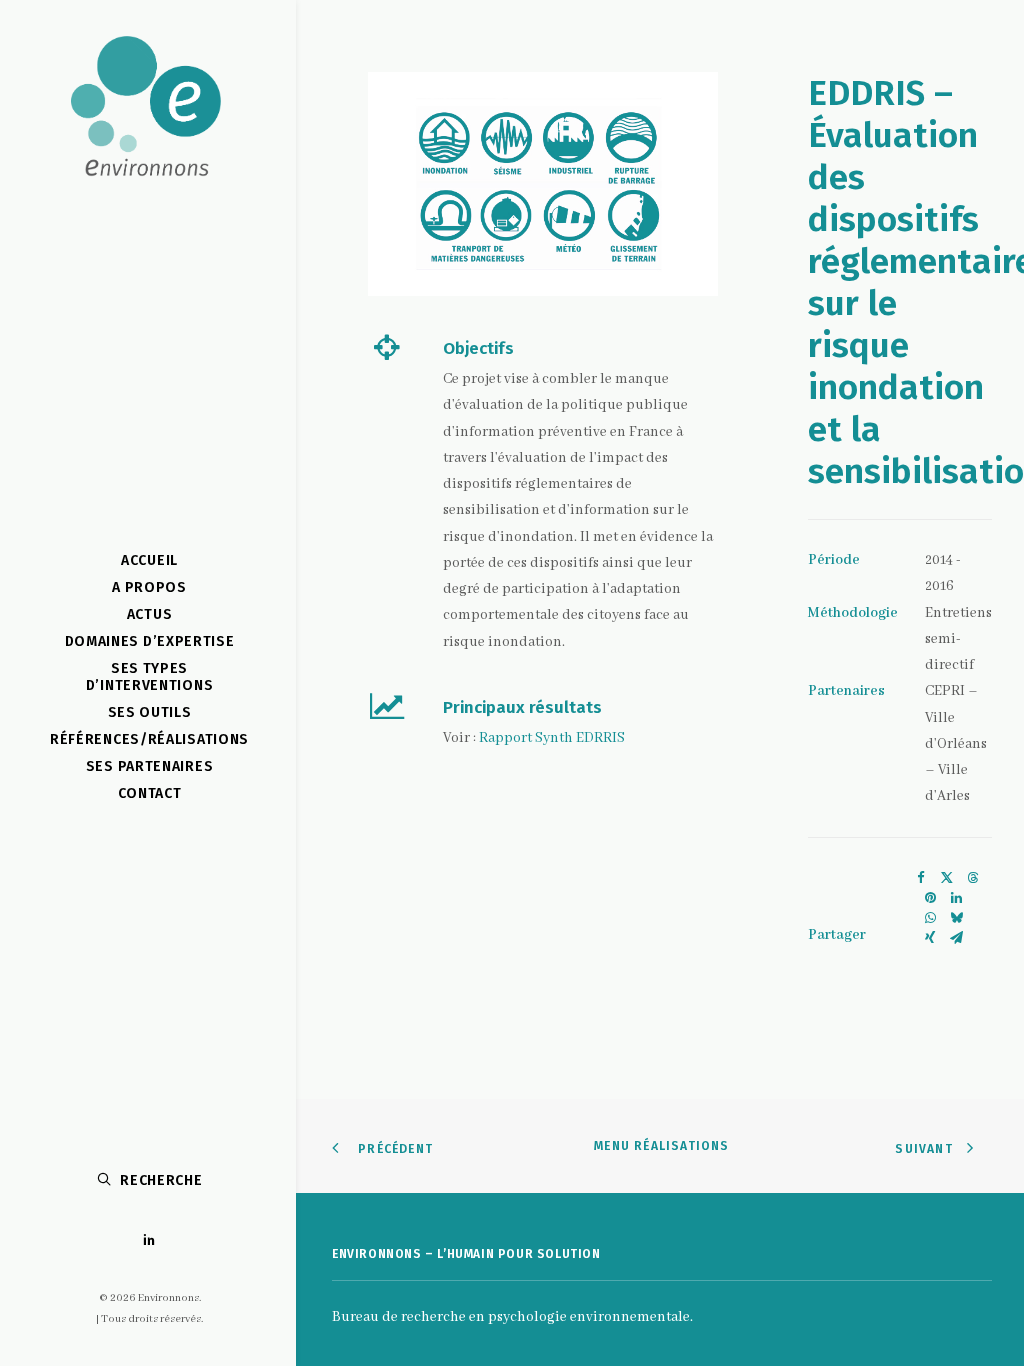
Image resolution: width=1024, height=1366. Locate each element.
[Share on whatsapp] (930, 918)
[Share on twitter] (947, 878)
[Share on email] (956, 938)
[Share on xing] (930, 938)
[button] (149, 1241)
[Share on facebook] (921, 878)
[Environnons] (145, 111)
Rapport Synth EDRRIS (552, 738)
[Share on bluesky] (956, 918)
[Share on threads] (973, 878)
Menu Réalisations (661, 1146)
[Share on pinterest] (930, 898)
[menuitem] (149, 1241)
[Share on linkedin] (956, 898)
